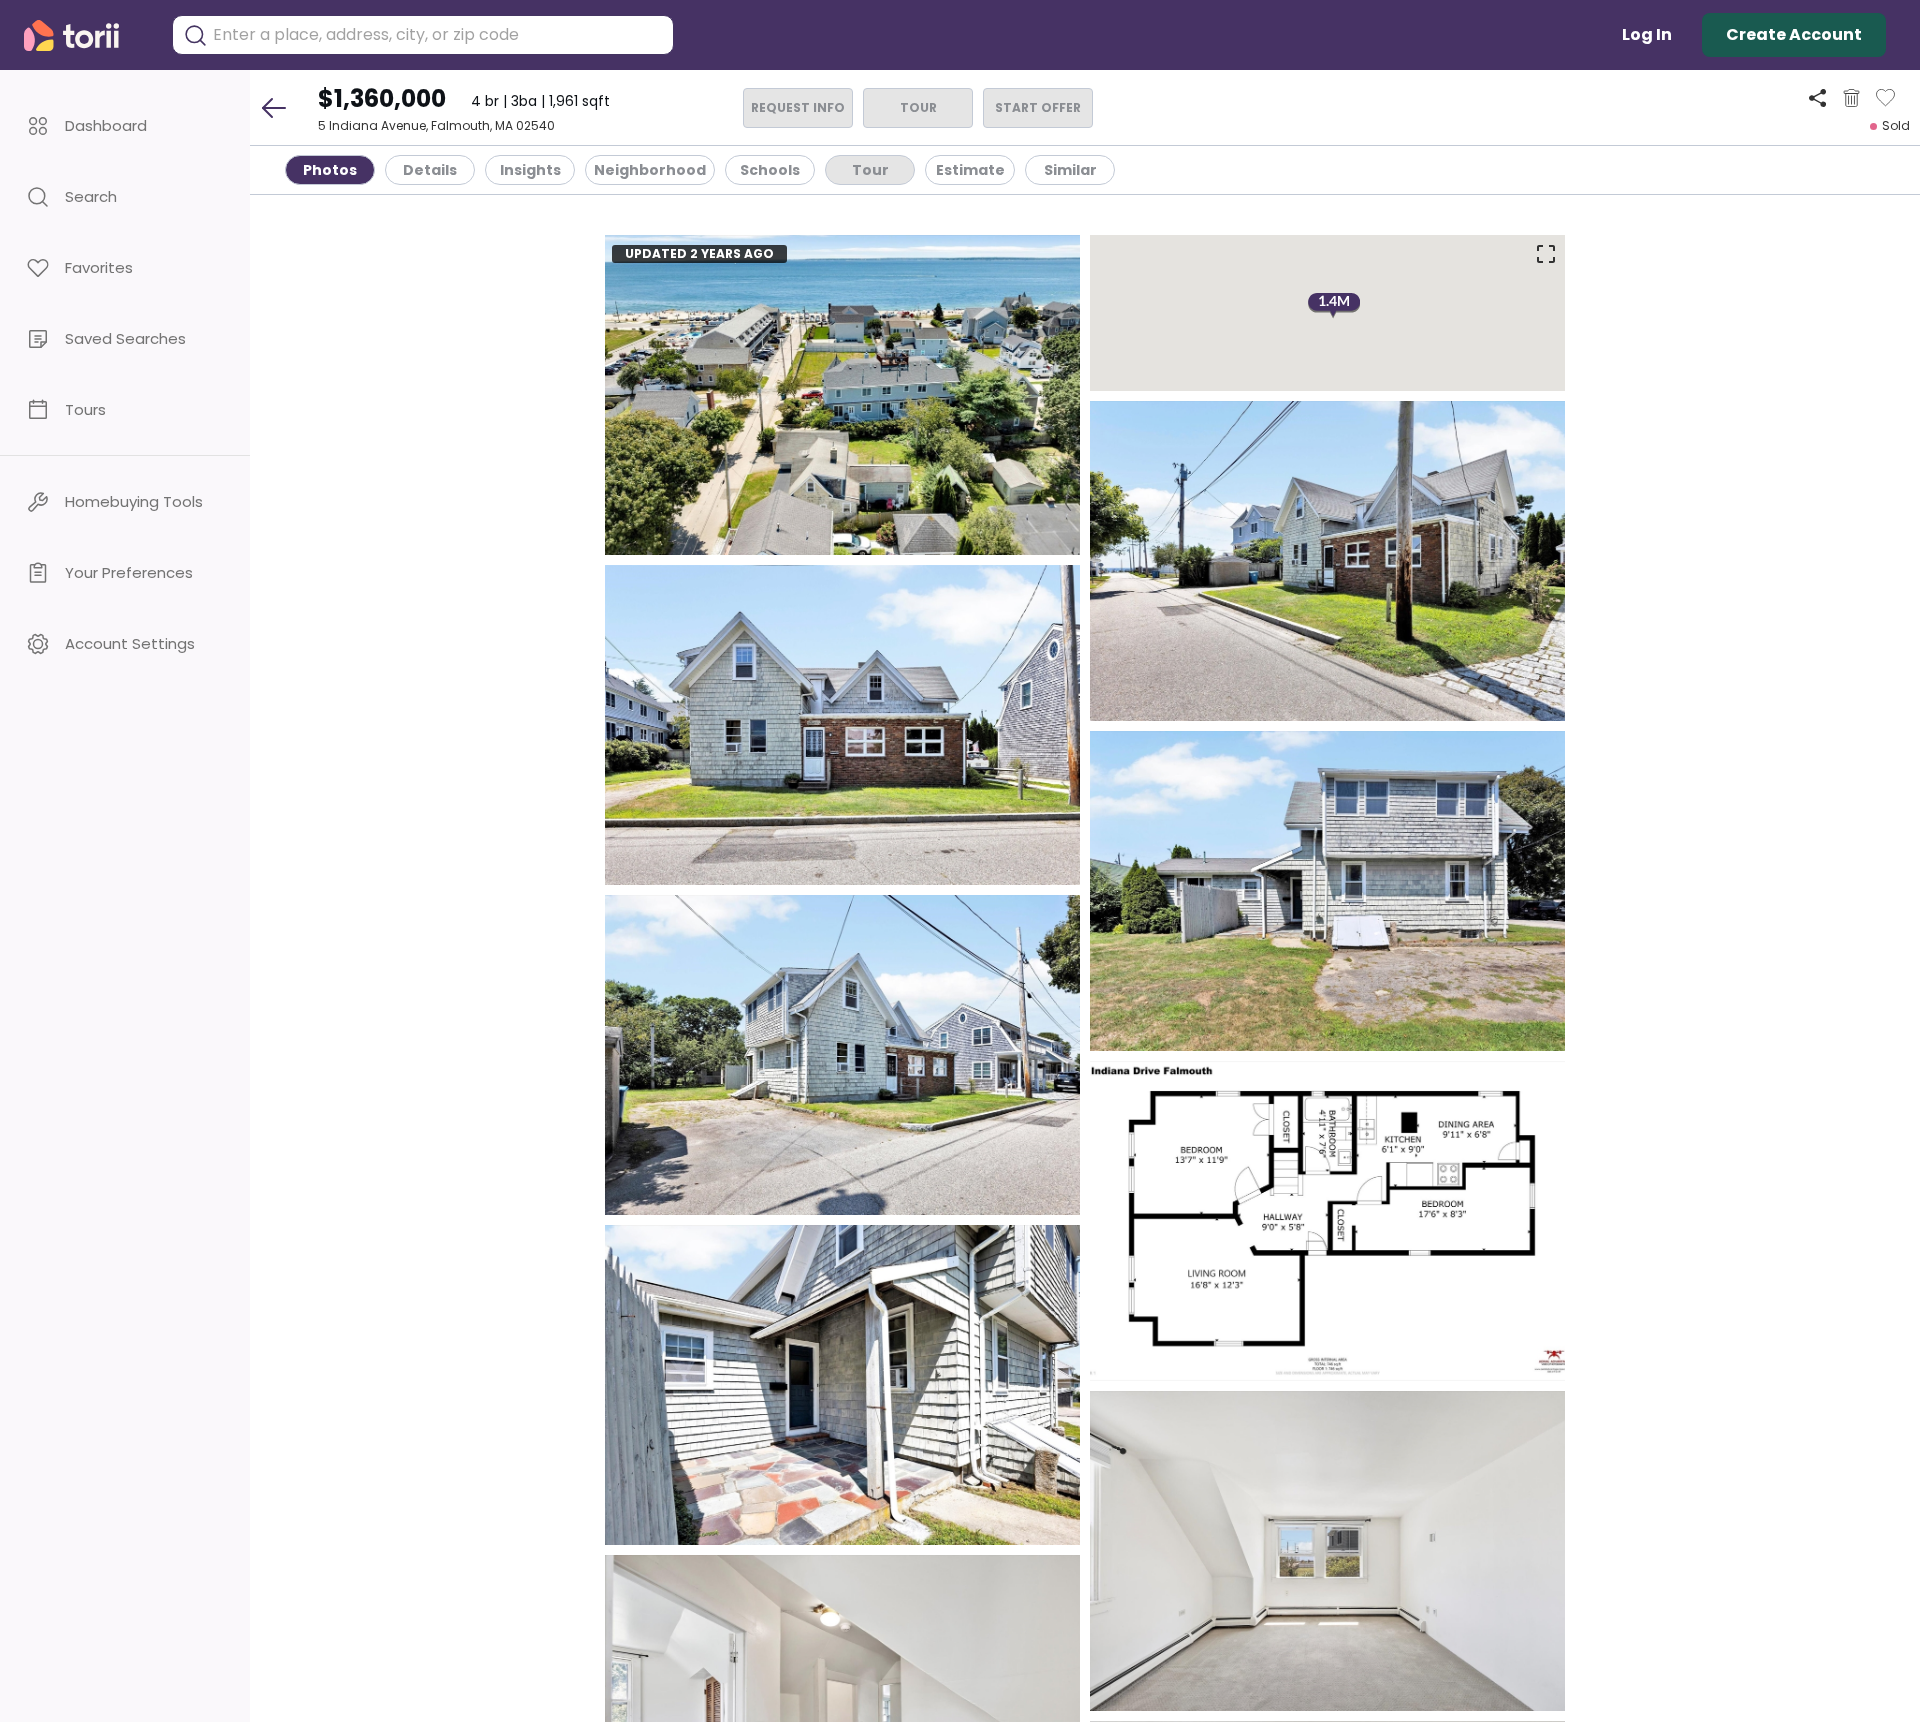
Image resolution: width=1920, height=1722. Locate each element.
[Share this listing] (1817, 97)
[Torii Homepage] (85, 35)
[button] (125, 125)
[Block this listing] (1851, 98)
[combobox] (438, 35)
